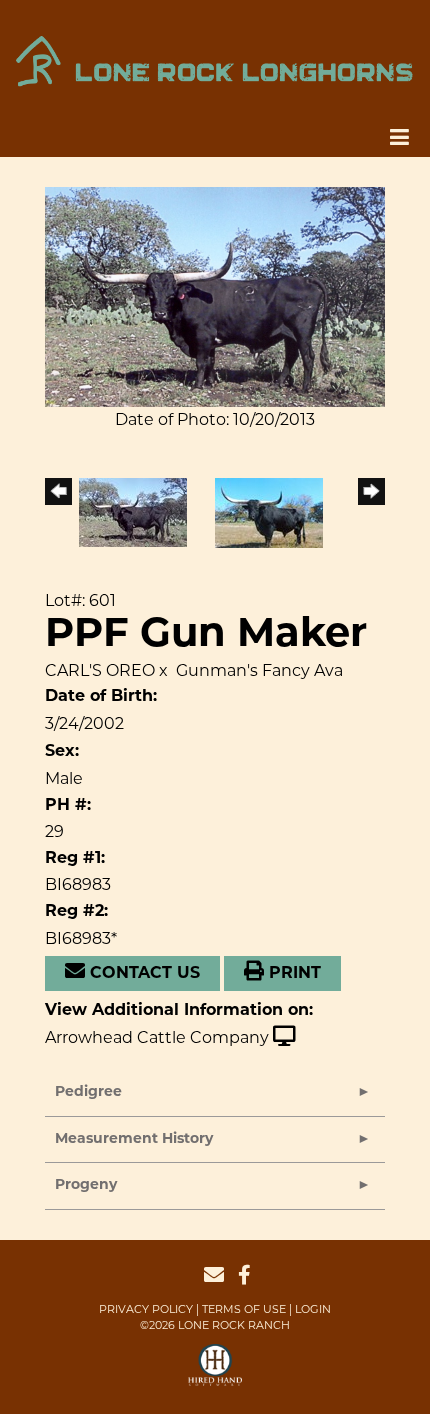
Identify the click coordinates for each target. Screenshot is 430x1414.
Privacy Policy (146, 1309)
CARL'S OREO (100, 670)
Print (292, 974)
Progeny (86, 1185)
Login (313, 1309)
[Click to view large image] (215, 295)
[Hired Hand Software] (215, 1374)
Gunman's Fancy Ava (259, 670)
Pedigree (88, 1092)
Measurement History (134, 1139)
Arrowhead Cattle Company (157, 1037)
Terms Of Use (244, 1309)
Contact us (142, 974)
